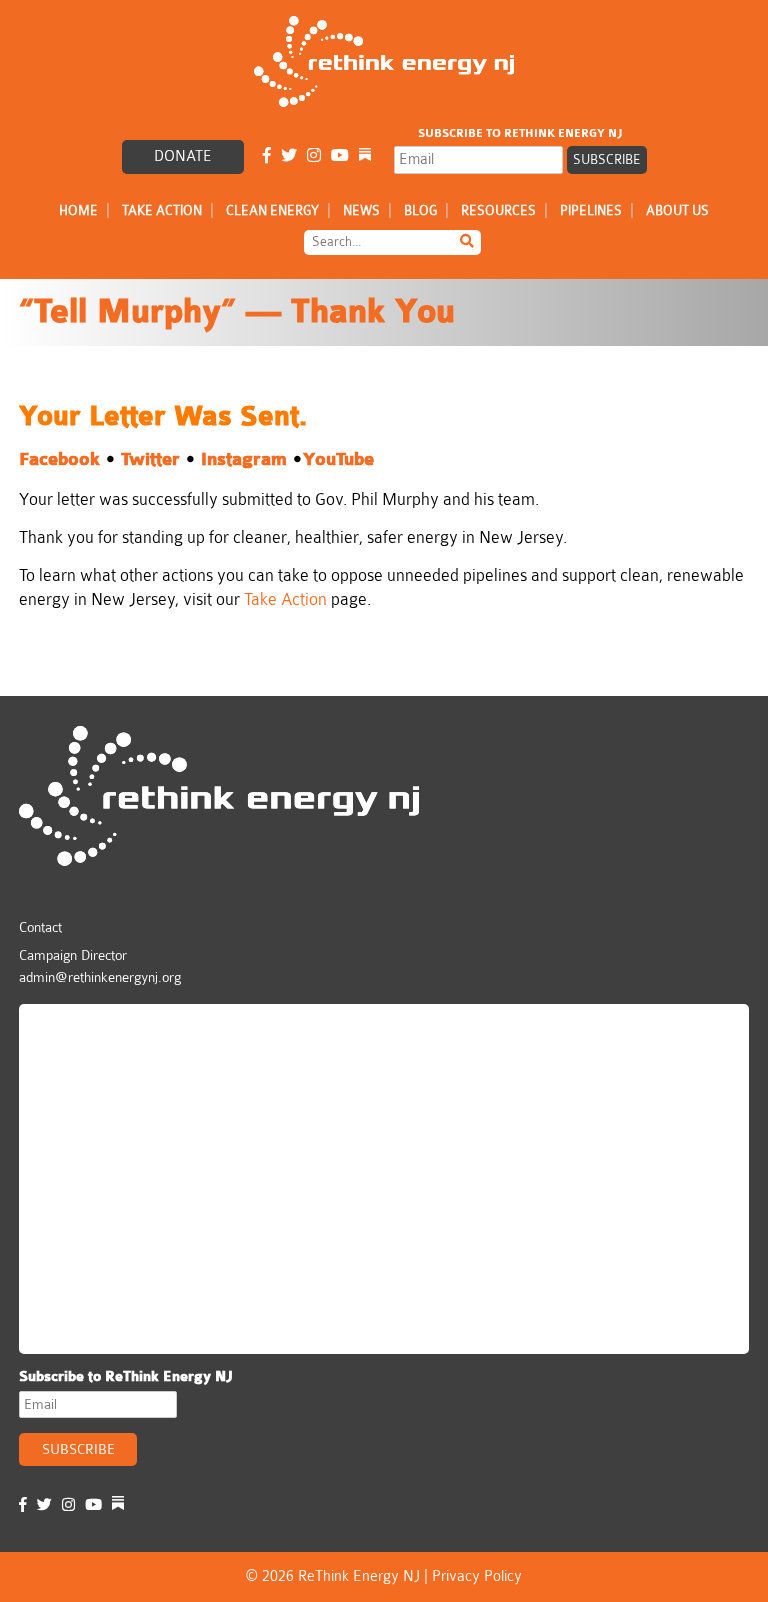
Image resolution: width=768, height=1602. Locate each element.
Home (78, 210)
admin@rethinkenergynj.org (100, 977)
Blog (420, 210)
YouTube (338, 459)
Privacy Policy (477, 1576)
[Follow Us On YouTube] (340, 156)
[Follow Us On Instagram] (314, 156)
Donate (183, 156)
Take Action (162, 210)
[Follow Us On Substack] (365, 156)
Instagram (244, 459)
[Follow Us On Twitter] (289, 156)
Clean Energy (272, 210)
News (361, 210)
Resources (498, 210)
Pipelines (591, 210)
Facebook (59, 459)
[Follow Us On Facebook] (267, 156)
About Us (677, 210)
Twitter (153, 459)
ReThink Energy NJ (115, 1028)
